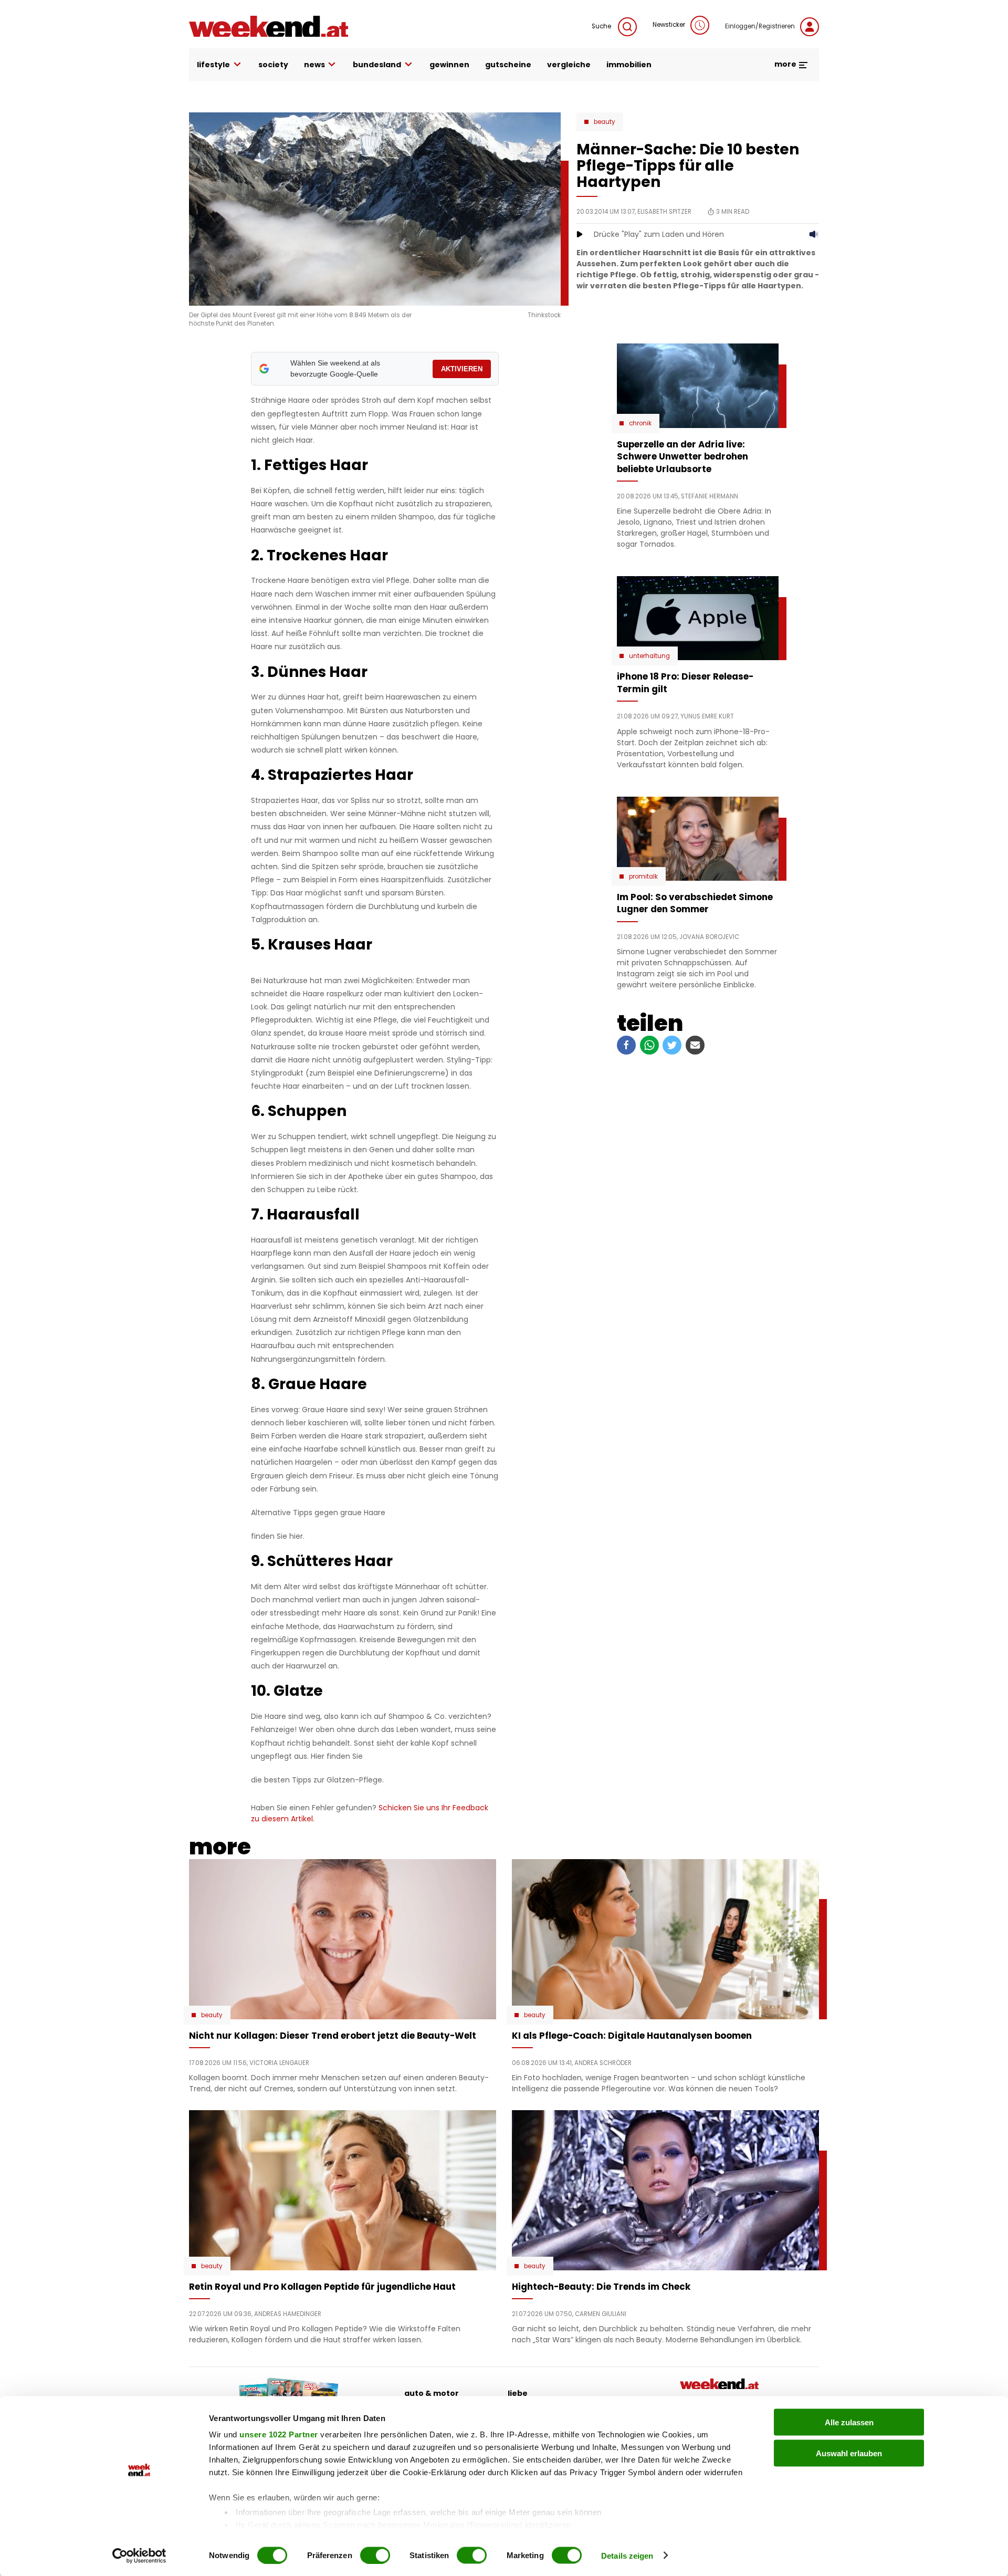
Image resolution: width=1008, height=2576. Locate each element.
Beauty (605, 122)
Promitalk (643, 877)
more (786, 64)
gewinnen (449, 65)
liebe (518, 2393)
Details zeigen (627, 2555)
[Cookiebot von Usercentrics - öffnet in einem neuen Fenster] (139, 2556)
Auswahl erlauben (849, 2453)
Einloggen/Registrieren (760, 26)
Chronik (640, 423)
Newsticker (669, 25)
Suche (602, 26)
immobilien (629, 65)
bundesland (377, 65)
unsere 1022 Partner (279, 2434)
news (314, 65)
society (273, 65)
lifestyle (213, 65)
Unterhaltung (649, 656)
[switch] (375, 2555)
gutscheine (508, 65)
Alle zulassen (849, 2422)
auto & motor (432, 2393)
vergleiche (569, 65)
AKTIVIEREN (462, 369)
